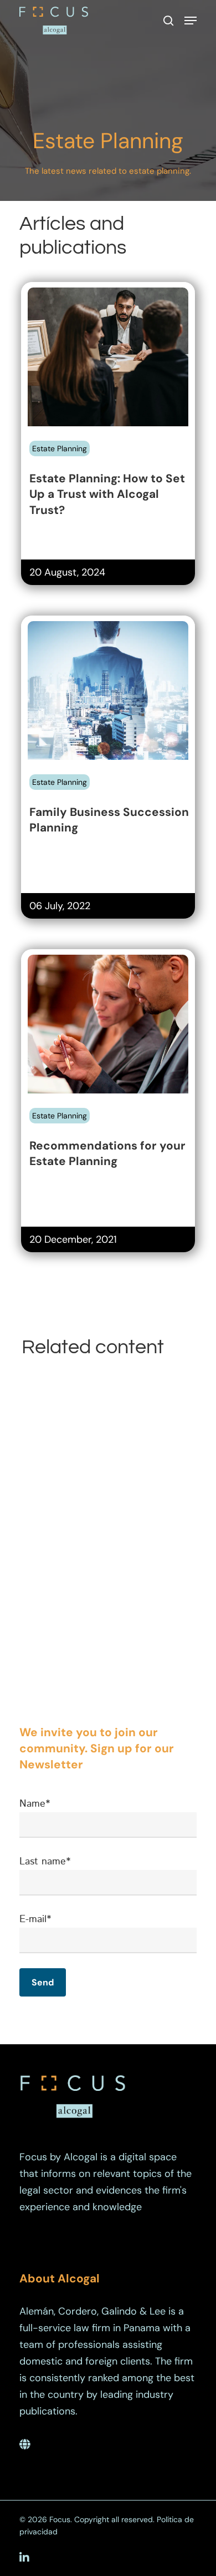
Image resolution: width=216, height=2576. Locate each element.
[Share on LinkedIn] (78, 451)
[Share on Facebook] (39, 451)
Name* (35, 1804)
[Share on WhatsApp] (97, 451)
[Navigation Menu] (191, 21)
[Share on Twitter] (58, 451)
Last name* (45, 1862)
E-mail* (35, 1919)
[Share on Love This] (116, 451)
